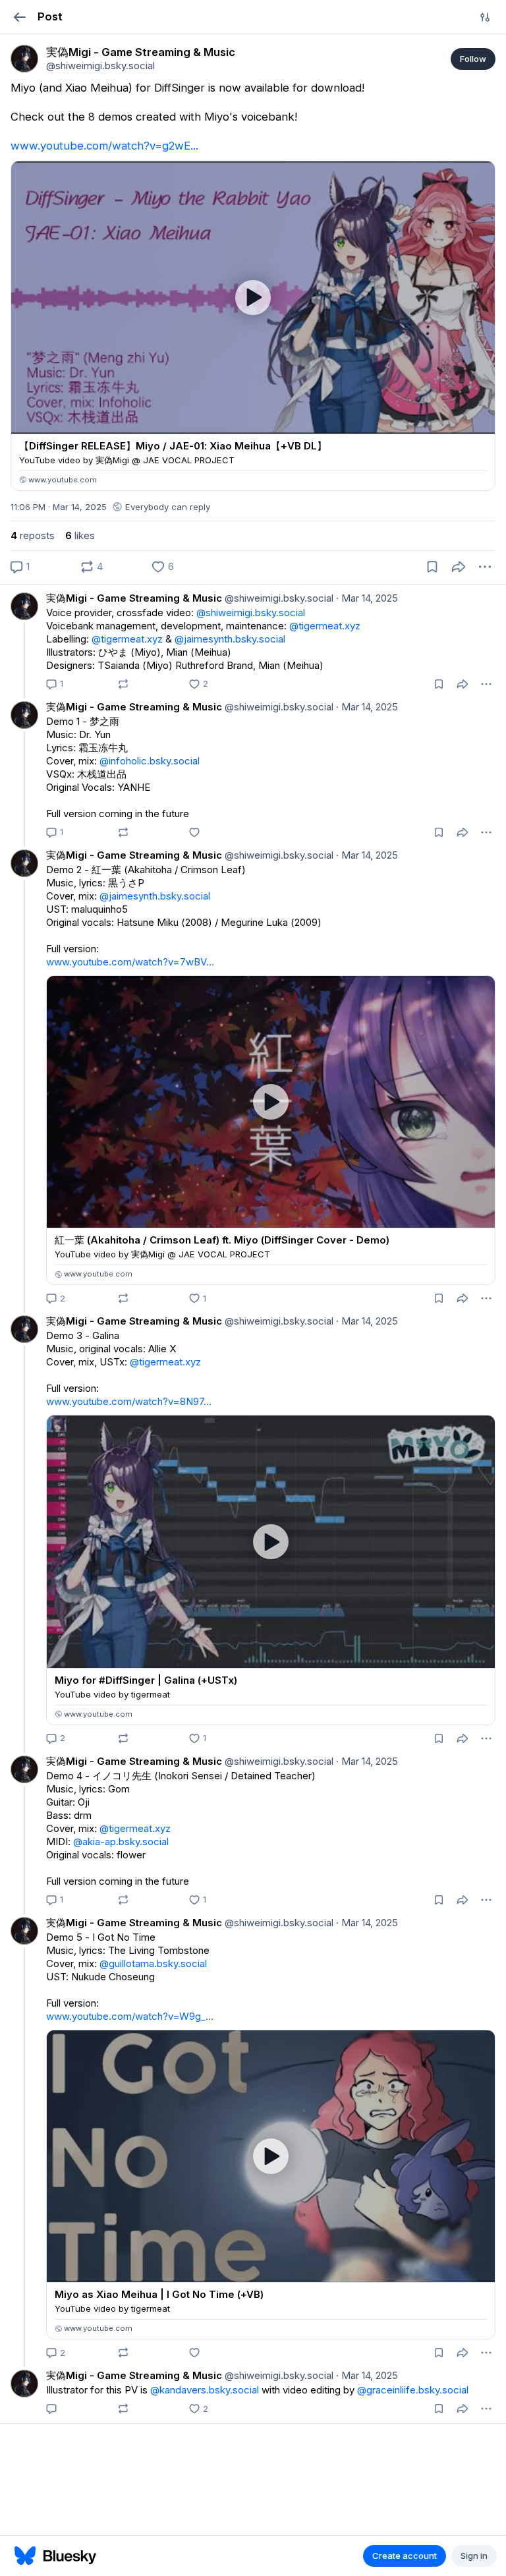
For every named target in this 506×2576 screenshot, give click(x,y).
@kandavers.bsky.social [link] (205, 2390)
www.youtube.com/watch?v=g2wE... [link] (104, 146)
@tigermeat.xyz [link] (325, 626)
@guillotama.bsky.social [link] (153, 1963)
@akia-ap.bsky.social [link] (121, 1842)
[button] (19, 17)
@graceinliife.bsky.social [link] (413, 2390)
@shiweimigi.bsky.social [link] (278, 598)
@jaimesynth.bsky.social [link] (230, 639)
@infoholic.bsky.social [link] (150, 761)
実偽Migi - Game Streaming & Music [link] (134, 598)
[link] (24, 59)
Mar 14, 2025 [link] (367, 598)
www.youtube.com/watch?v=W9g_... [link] (130, 2016)
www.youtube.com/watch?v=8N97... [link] (129, 1401)
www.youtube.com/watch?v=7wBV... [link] (130, 962)
